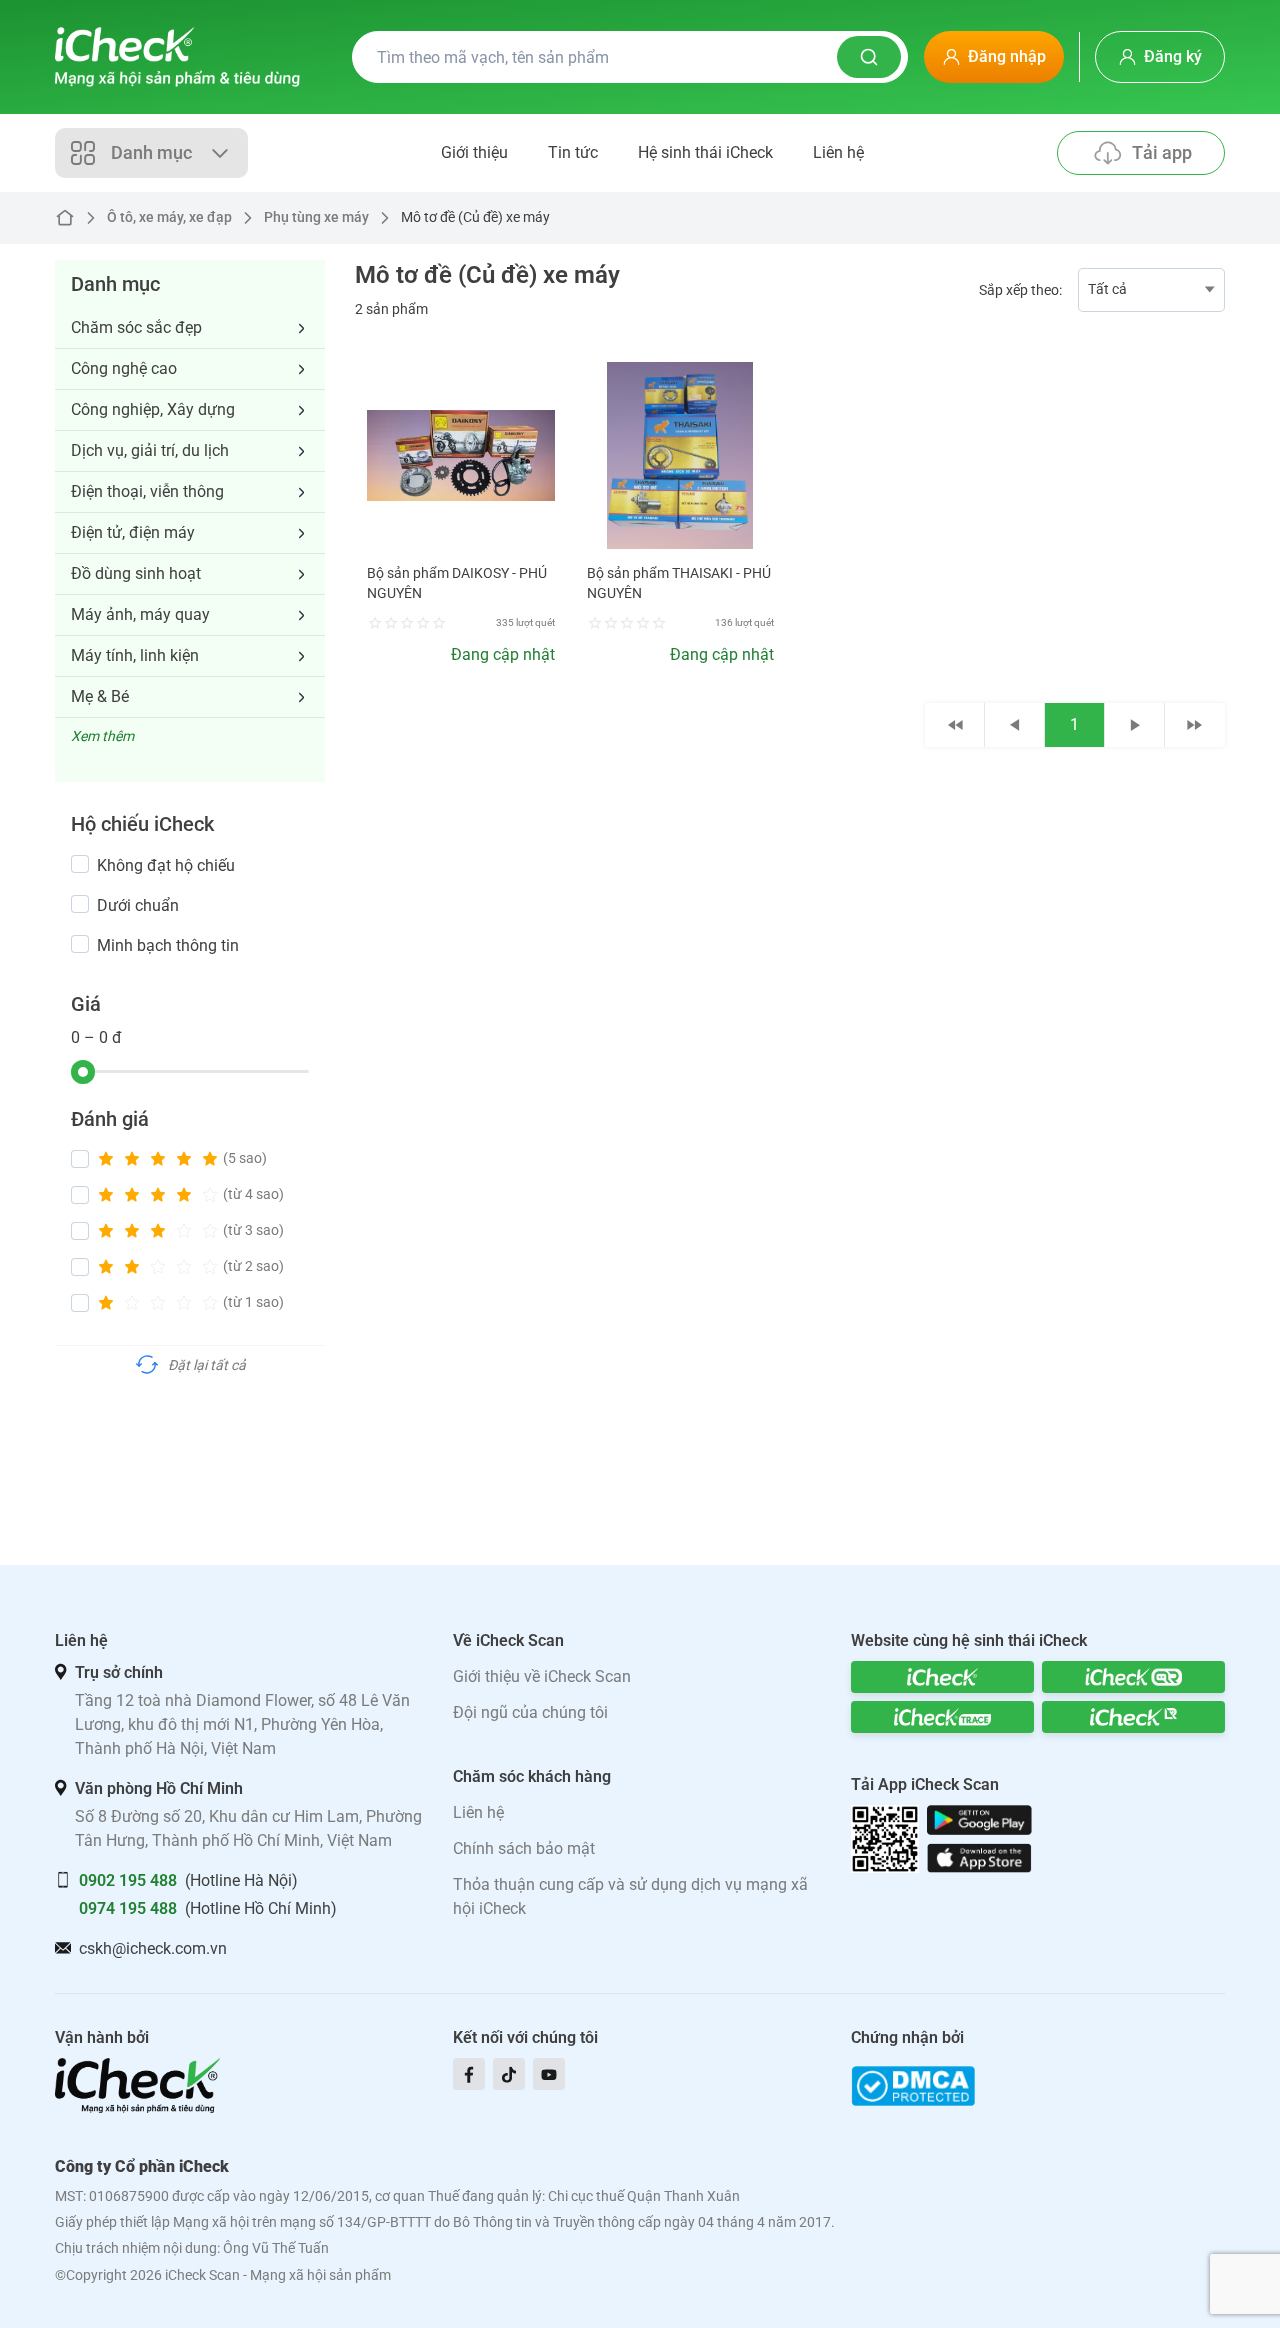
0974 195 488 (128, 1908)
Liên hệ (838, 152)
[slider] (83, 1072)
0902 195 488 (128, 1880)
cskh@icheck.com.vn (153, 1948)
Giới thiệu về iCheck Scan (542, 1676)
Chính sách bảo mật (524, 1848)
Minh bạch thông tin (168, 945)
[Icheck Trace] (942, 1717)
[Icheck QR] (1133, 1677)
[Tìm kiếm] (869, 57)
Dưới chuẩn (138, 905)
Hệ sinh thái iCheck (705, 152)
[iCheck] (942, 1677)
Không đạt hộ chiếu (166, 865)
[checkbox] (80, 864)
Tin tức (573, 152)
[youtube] (549, 2074)
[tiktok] (509, 2074)
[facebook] (469, 2074)
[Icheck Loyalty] (1133, 1717)
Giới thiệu (474, 152)
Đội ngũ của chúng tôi (530, 1712)
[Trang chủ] (177, 57)
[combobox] (1151, 290)
